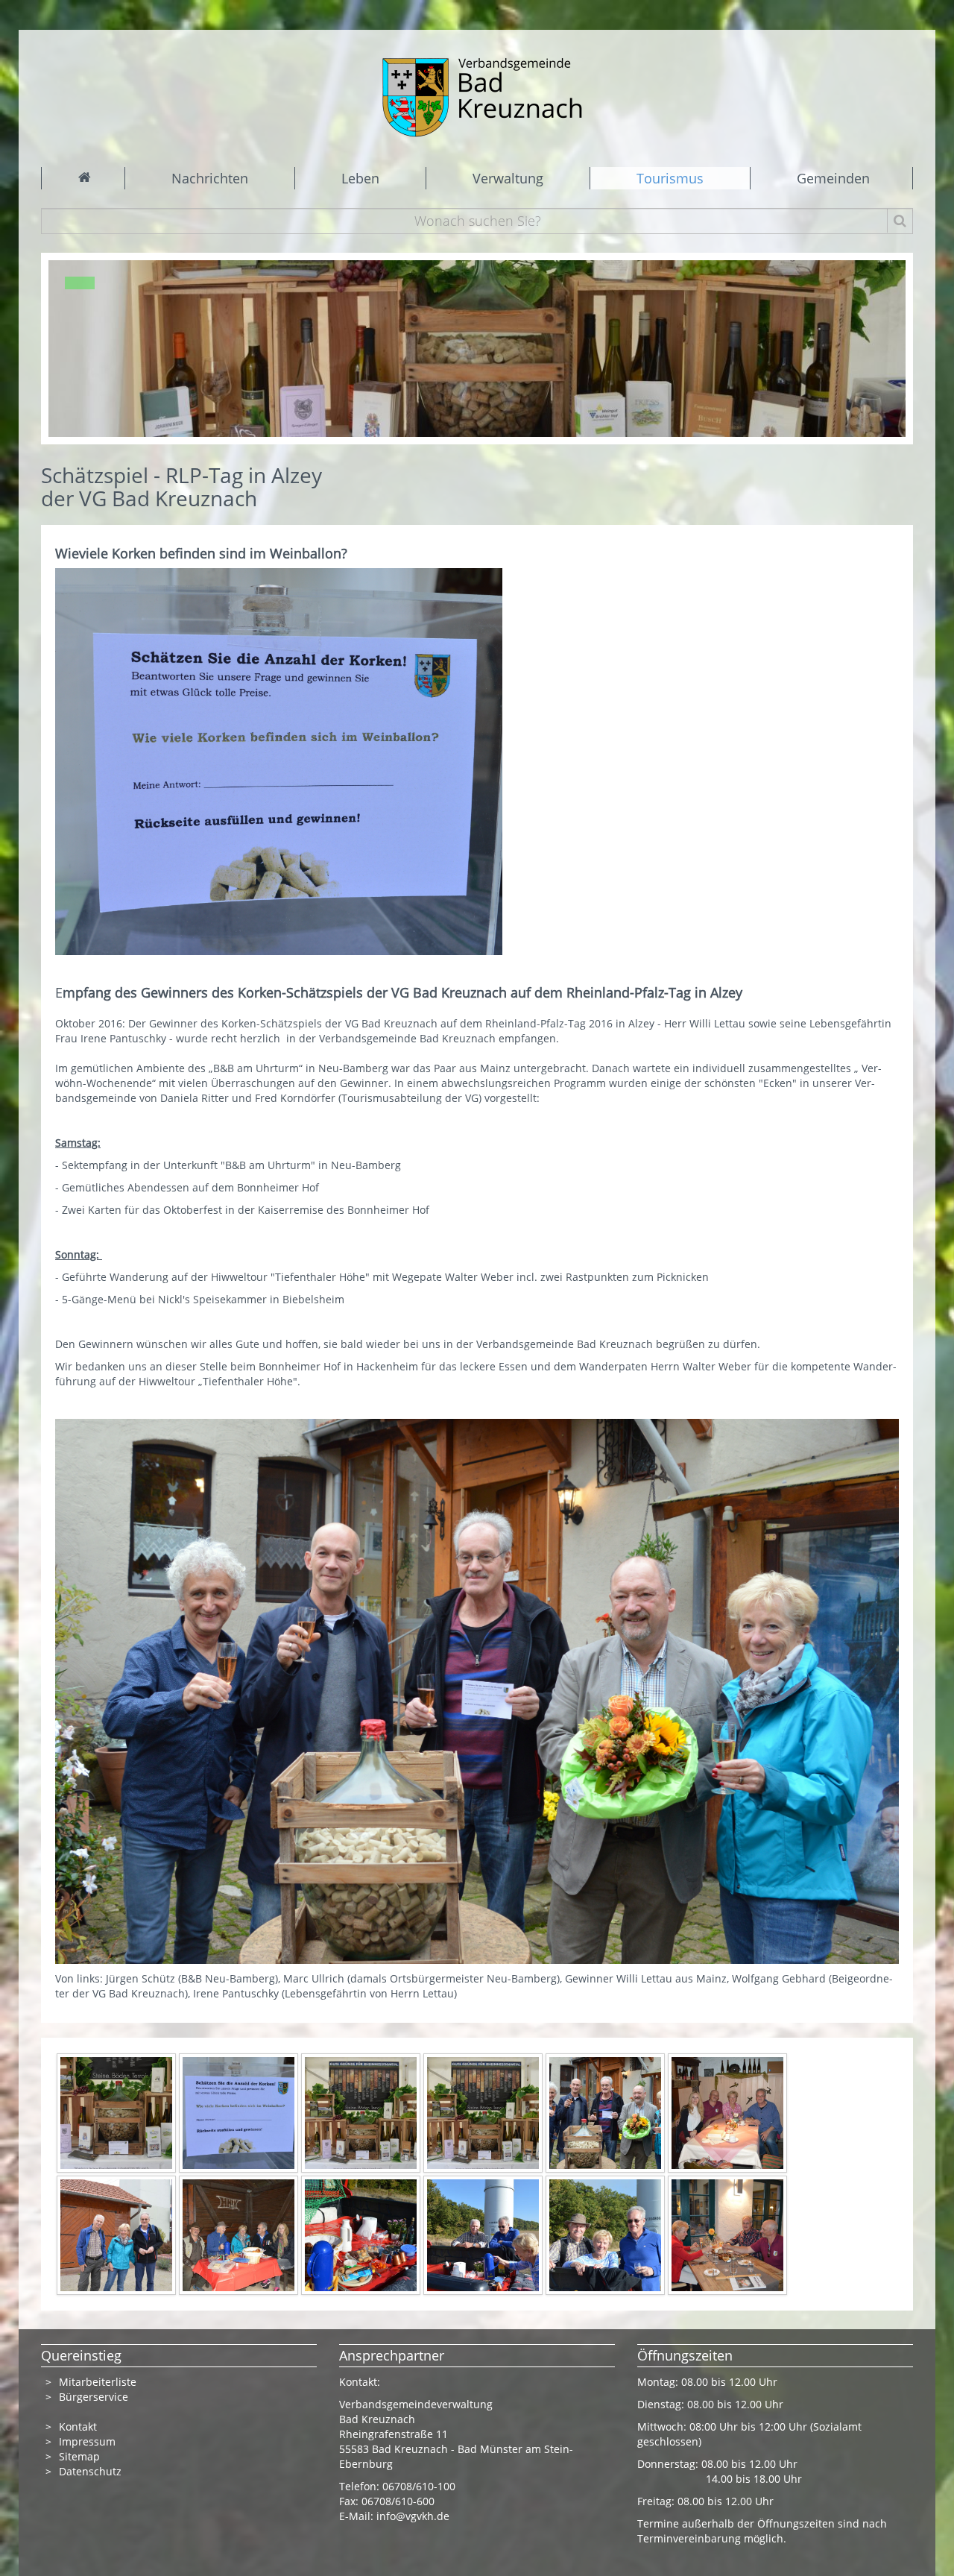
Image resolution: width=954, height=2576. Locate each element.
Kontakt (78, 2427)
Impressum (87, 2441)
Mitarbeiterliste (98, 2382)
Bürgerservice (94, 2397)
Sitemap (79, 2456)
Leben (360, 178)
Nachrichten (210, 178)
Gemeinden (833, 178)
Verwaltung (508, 178)
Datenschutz (92, 2471)
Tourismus (670, 178)
